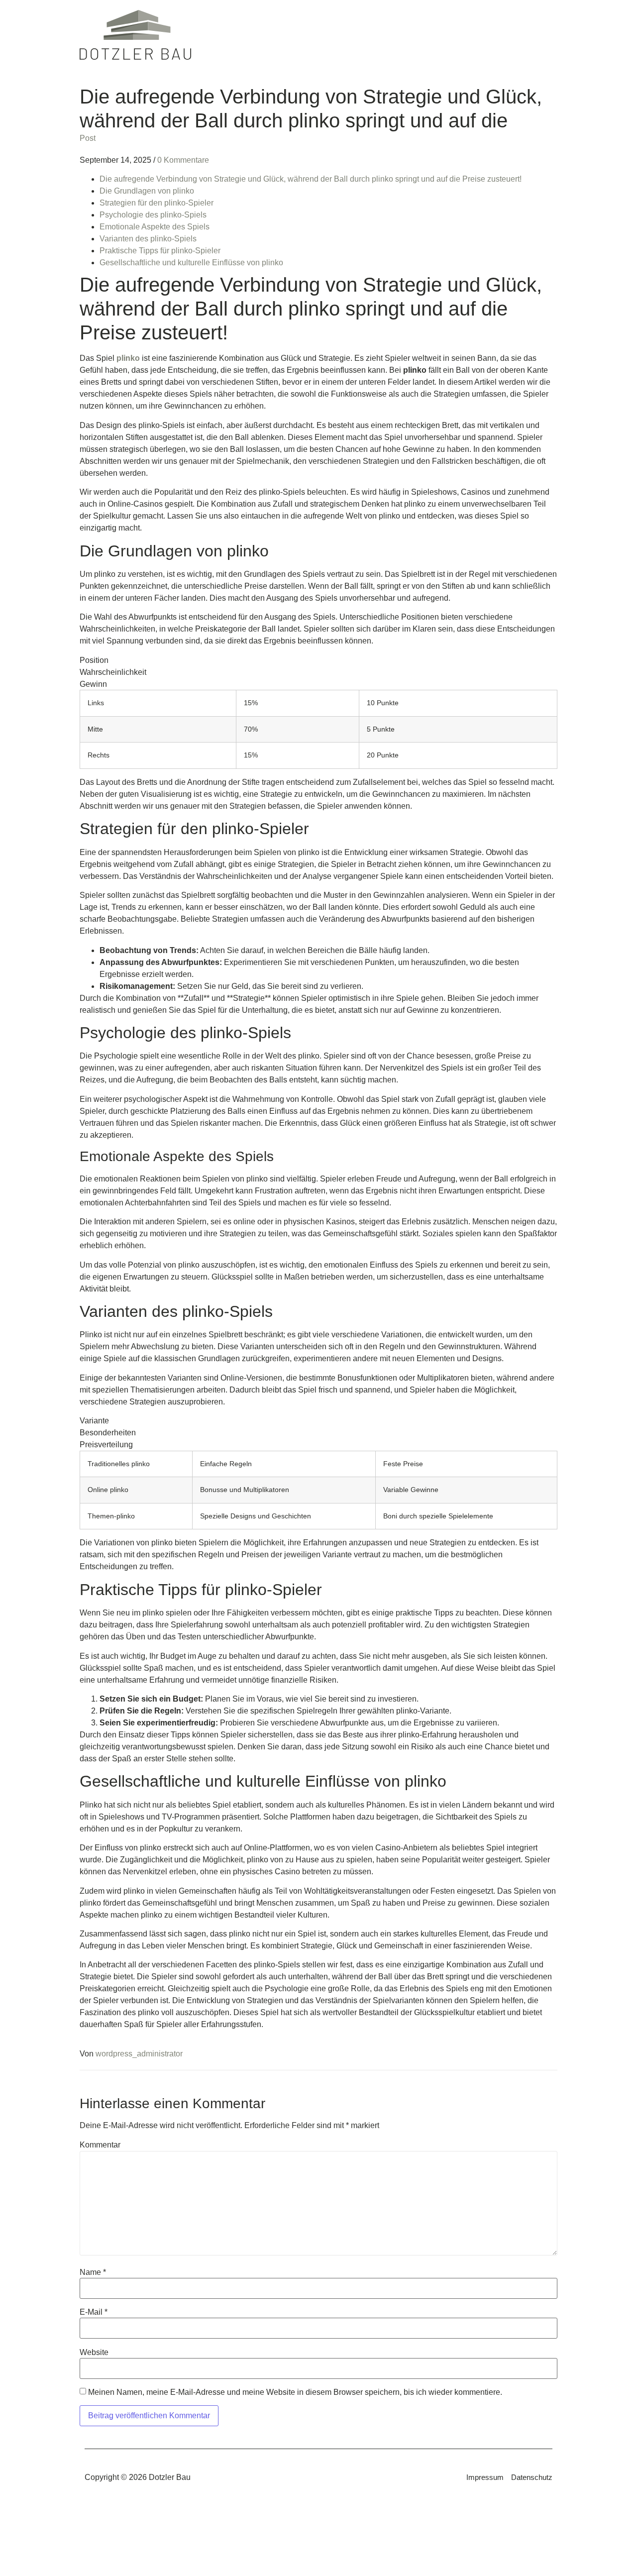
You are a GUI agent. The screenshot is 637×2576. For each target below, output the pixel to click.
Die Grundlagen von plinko (147, 191)
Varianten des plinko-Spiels (148, 239)
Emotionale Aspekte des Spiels (155, 227)
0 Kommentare (183, 160)
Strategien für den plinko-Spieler (157, 203)
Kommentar (100, 2145)
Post (88, 138)
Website (94, 2353)
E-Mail (94, 2312)
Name (93, 2272)
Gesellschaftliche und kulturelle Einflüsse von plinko (191, 263)
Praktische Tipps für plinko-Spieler (160, 251)
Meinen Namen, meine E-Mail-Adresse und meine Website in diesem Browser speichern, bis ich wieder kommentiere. (295, 2392)
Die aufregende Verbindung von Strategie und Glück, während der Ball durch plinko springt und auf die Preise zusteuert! (311, 179)
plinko (128, 358)
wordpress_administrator (139, 2054)
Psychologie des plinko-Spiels (153, 215)
